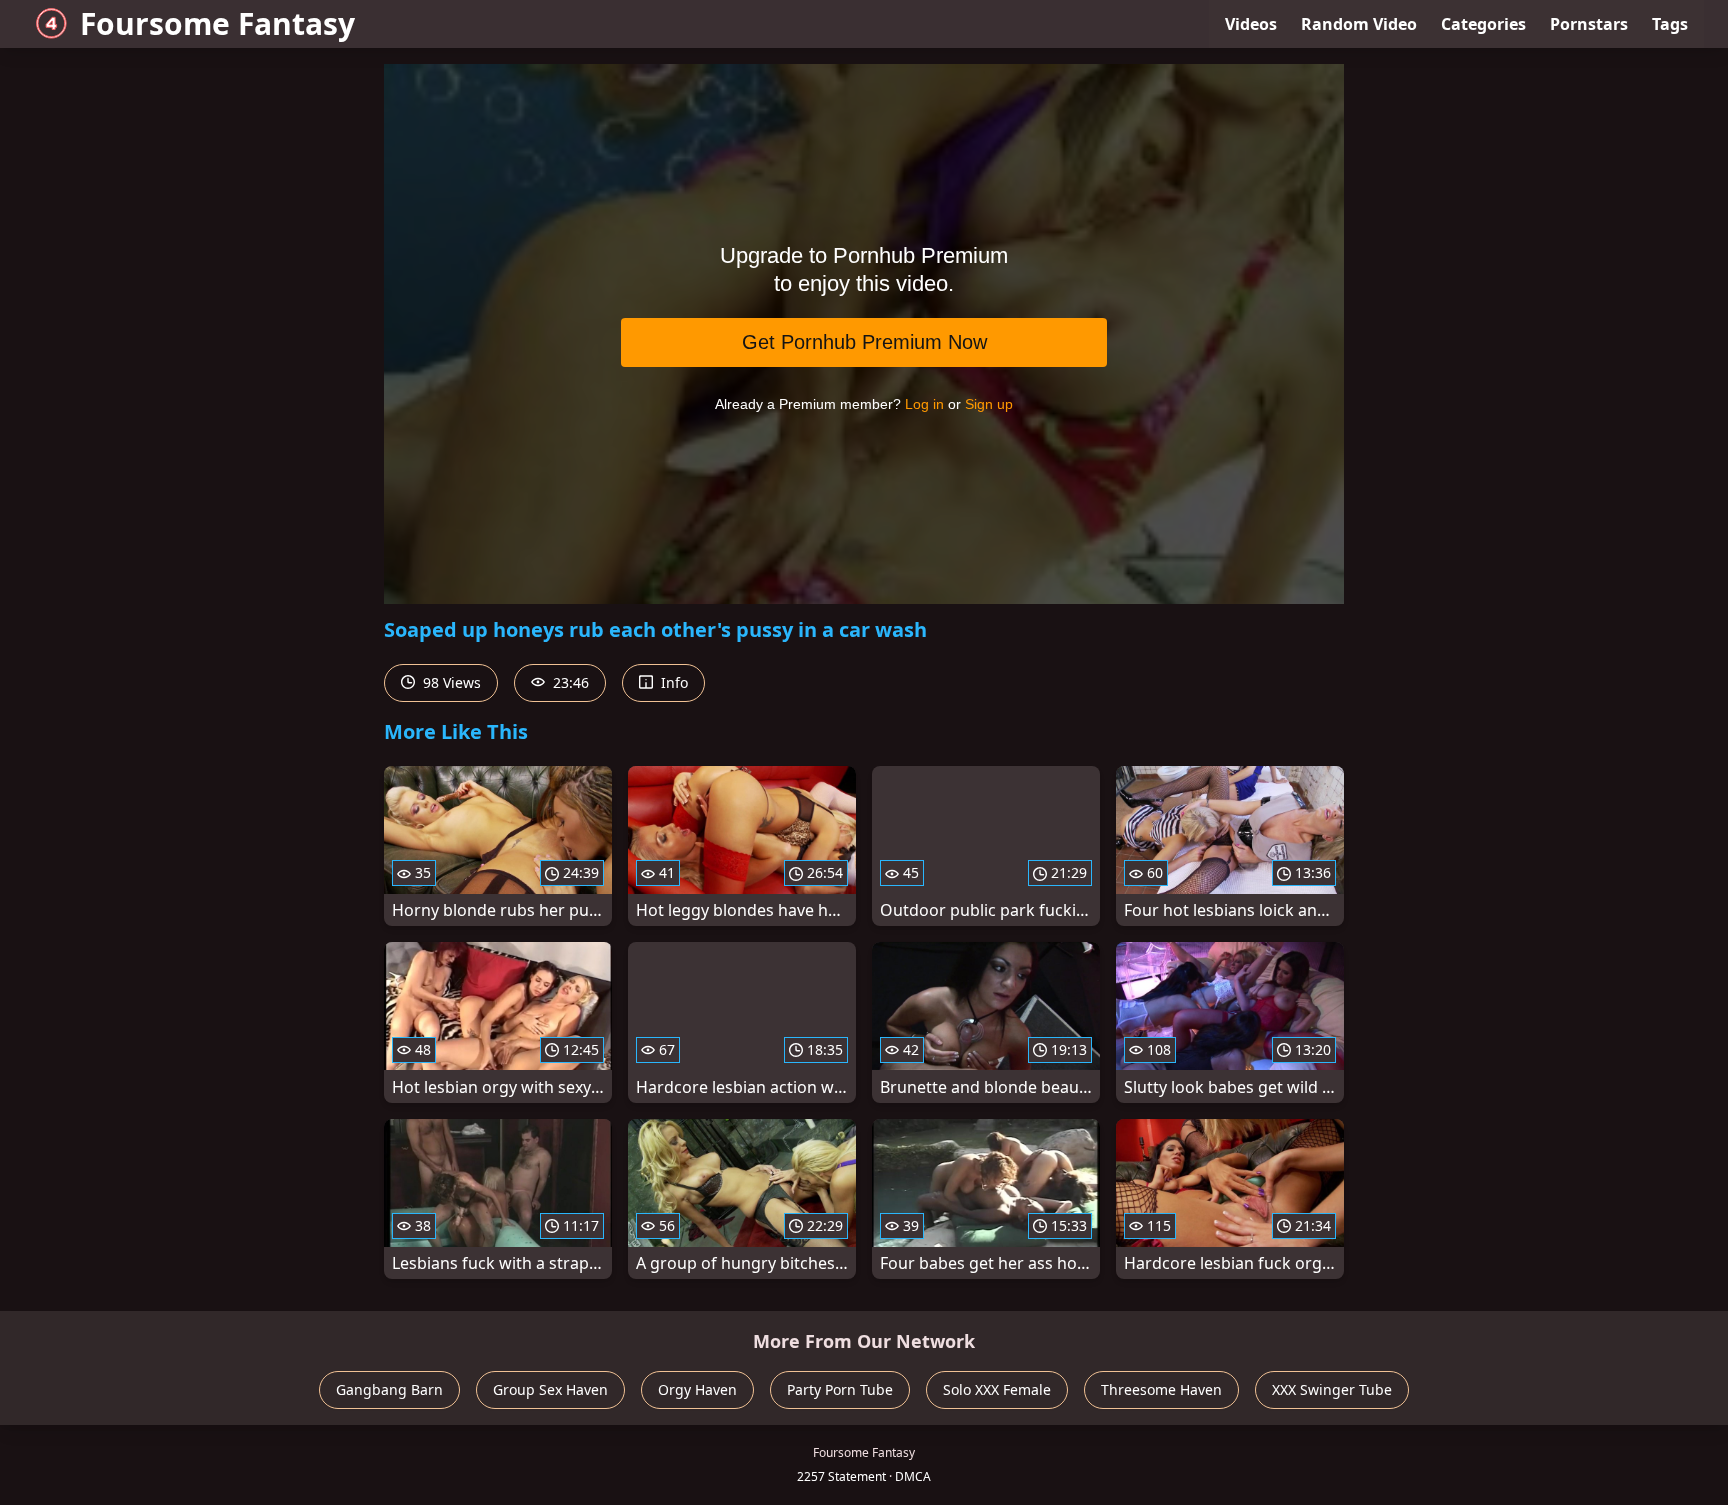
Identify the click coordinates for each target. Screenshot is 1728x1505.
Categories (1483, 24)
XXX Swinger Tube (1332, 1389)
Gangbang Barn (389, 1389)
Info (672, 682)
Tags (1670, 24)
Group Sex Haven (550, 1389)
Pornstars (1589, 24)
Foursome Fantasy (217, 23)
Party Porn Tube (840, 1389)
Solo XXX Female (997, 1389)
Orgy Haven (697, 1389)
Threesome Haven (1161, 1389)
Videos (1251, 24)
